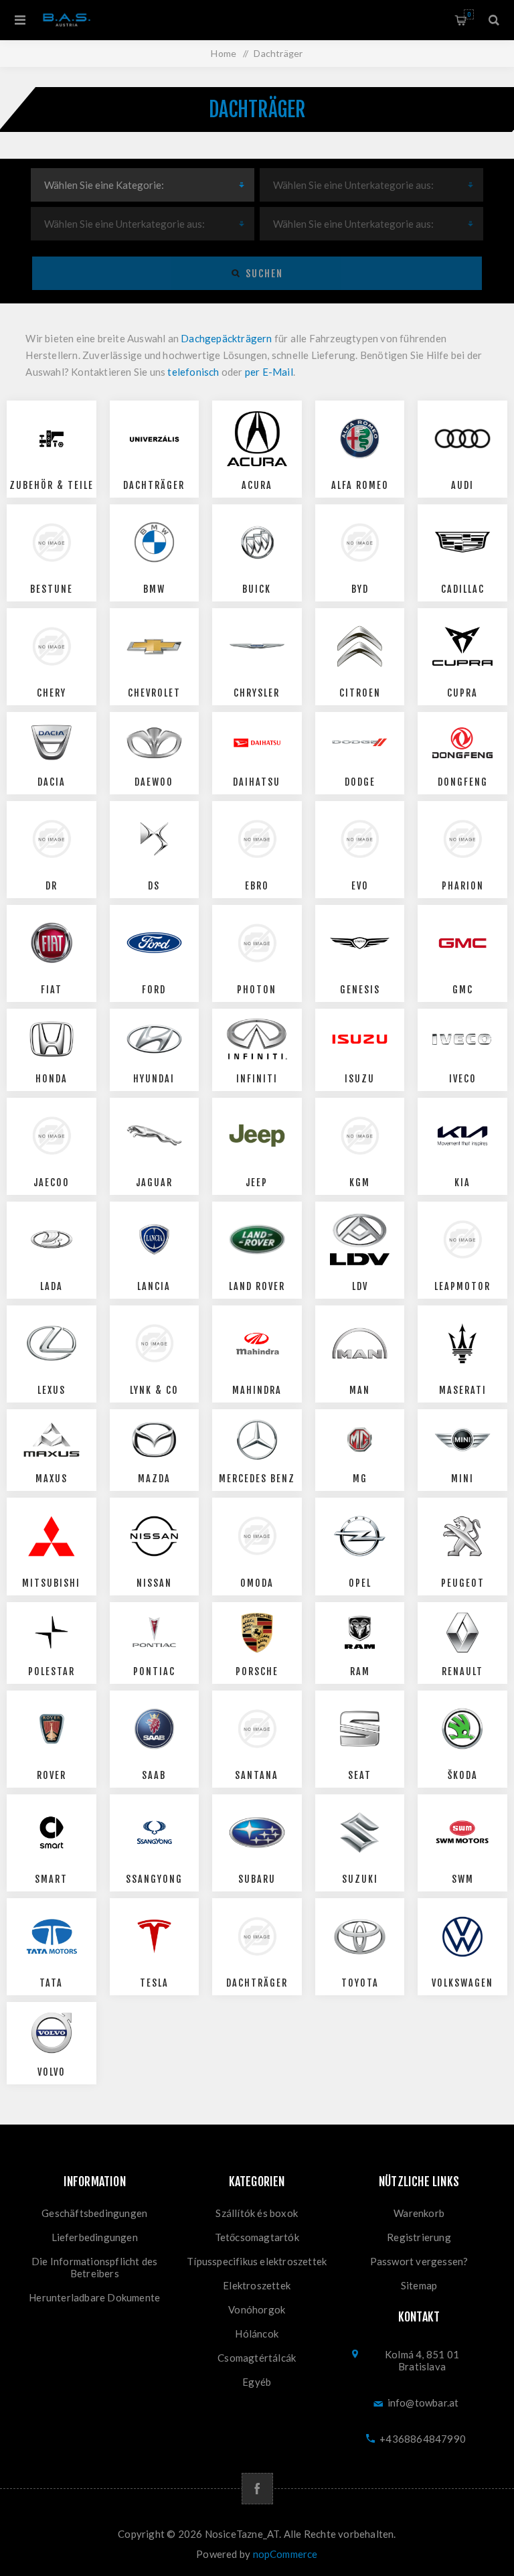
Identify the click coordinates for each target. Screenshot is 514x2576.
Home (224, 53)
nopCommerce (285, 2554)
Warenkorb (469, 14)
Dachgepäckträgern (226, 338)
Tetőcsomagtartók (257, 2237)
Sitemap (419, 2285)
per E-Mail (269, 372)
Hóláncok (257, 2334)
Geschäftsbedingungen (94, 2213)
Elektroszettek (257, 2285)
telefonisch (193, 372)
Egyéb (257, 2382)
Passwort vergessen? (419, 2261)
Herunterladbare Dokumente (94, 2297)
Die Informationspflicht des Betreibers (94, 2267)
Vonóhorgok (257, 2309)
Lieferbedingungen (95, 2237)
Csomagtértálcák (257, 2358)
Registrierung (419, 2237)
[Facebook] (257, 2489)
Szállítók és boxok (257, 2213)
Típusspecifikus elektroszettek (257, 2261)
